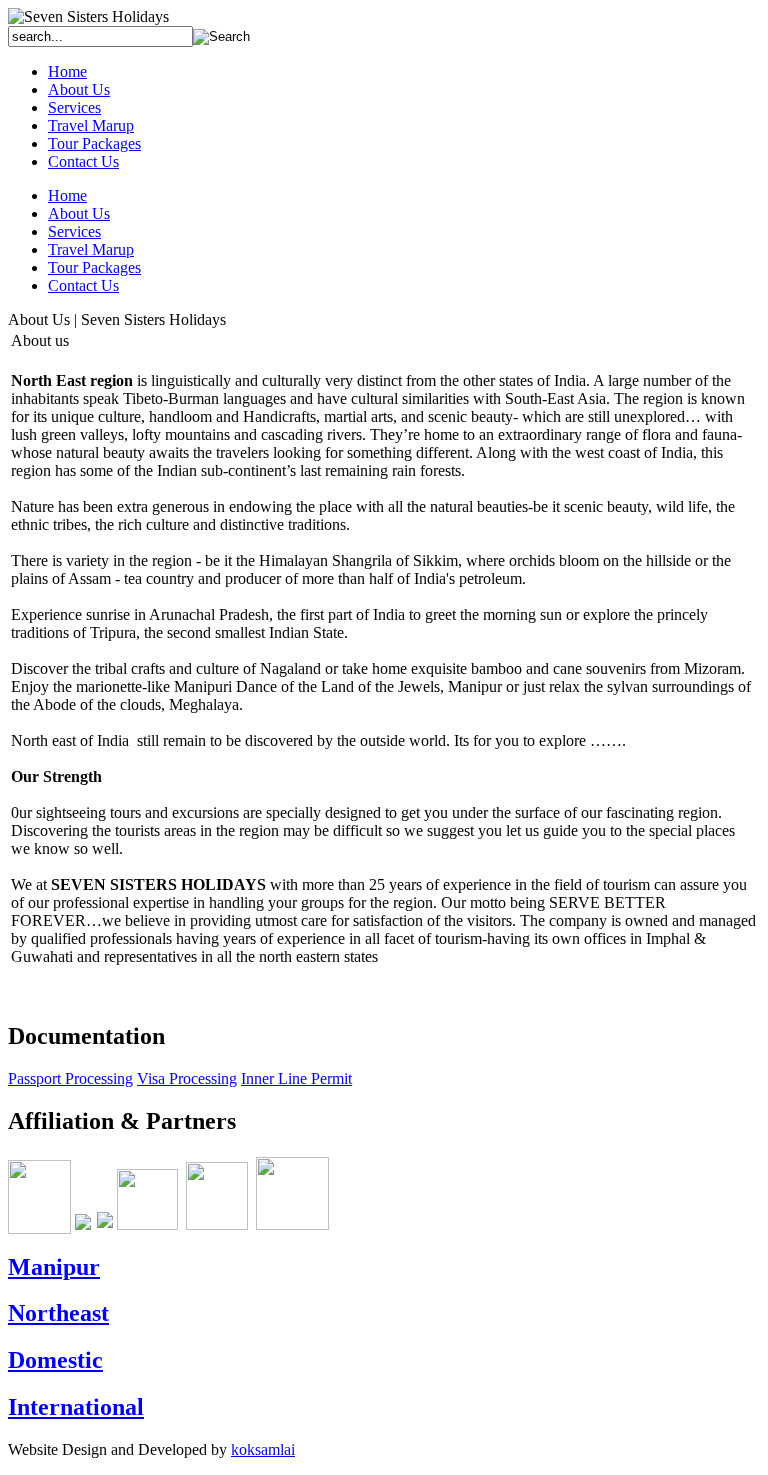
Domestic (55, 1360)
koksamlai (263, 1449)
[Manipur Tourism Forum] (292, 1224)
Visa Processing (187, 1078)
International (76, 1407)
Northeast (58, 1313)
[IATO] (39, 1224)
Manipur (54, 1267)
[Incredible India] (83, 1224)
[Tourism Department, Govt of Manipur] (105, 1224)
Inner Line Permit (296, 1078)
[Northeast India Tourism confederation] (147, 1224)
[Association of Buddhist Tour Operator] (217, 1224)
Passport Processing (70, 1078)
